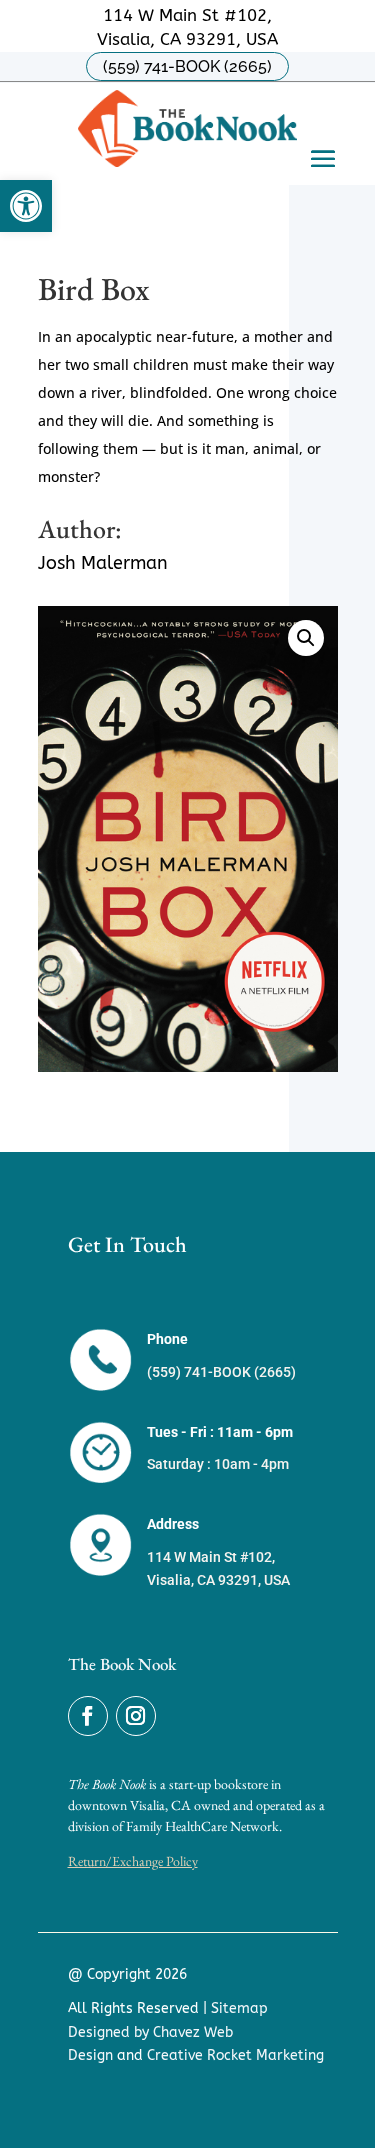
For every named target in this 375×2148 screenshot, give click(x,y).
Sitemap (239, 2008)
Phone (167, 1339)
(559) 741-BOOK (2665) (187, 66)
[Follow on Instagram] (136, 1716)
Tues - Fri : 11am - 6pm (220, 1432)
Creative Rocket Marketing (235, 2055)
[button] (26, 206)
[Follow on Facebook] (88, 1716)
